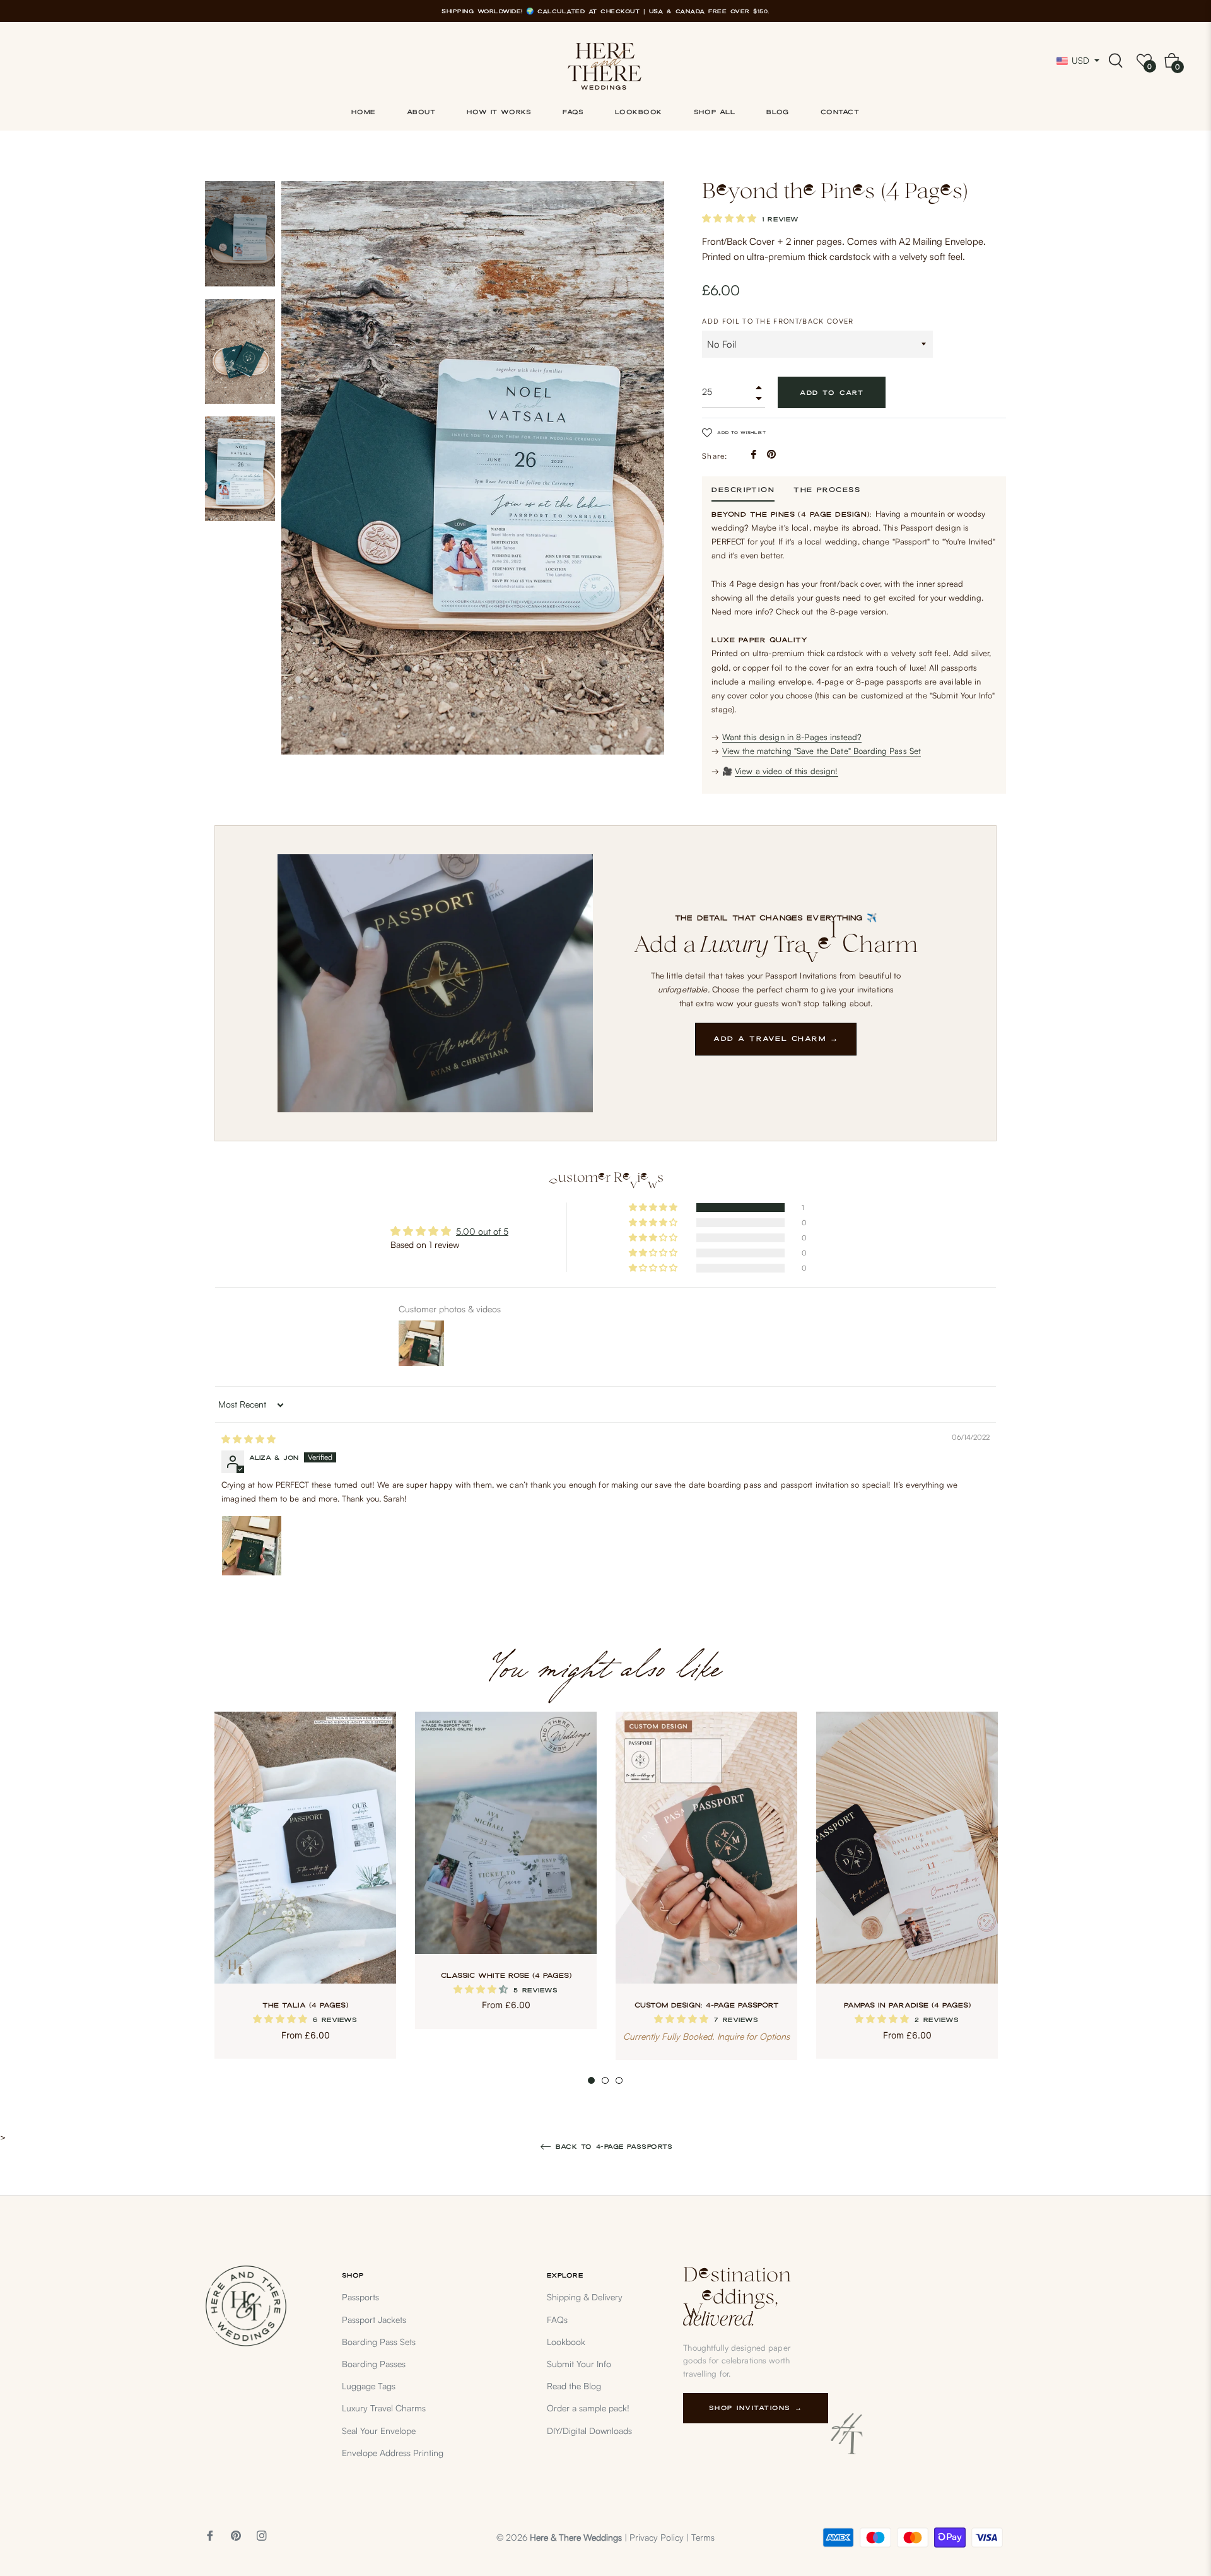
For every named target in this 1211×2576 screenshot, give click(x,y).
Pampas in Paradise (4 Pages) (907, 2005)
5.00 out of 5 (482, 1231)
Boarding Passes (374, 2364)
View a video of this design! (787, 771)
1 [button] (591, 2080)
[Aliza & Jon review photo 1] (252, 1546)
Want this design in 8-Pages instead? (792, 737)
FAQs (557, 2320)
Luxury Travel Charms (384, 2408)
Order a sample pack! (588, 2408)
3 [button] (619, 2080)
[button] (730, 218)
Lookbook (566, 2342)
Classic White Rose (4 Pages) (506, 1975)
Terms (703, 2537)
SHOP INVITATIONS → (756, 2408)
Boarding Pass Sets (379, 2342)
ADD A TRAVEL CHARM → (776, 1038)
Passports (360, 2297)
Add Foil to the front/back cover (778, 321)
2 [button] (605, 2080)
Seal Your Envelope (379, 2431)
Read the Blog (574, 2386)
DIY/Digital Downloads (589, 2431)
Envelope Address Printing (393, 2453)
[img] (249, 1439)
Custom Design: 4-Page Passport (707, 2005)
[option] (305, 1898)
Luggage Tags (369, 2386)
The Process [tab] (827, 490)
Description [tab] (743, 490)
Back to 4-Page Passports (613, 2146)
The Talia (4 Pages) (305, 2005)
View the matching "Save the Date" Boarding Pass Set (822, 751)
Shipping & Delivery (585, 2297)
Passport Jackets (374, 2320)
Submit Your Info (579, 2364)
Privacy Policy (657, 2537)
